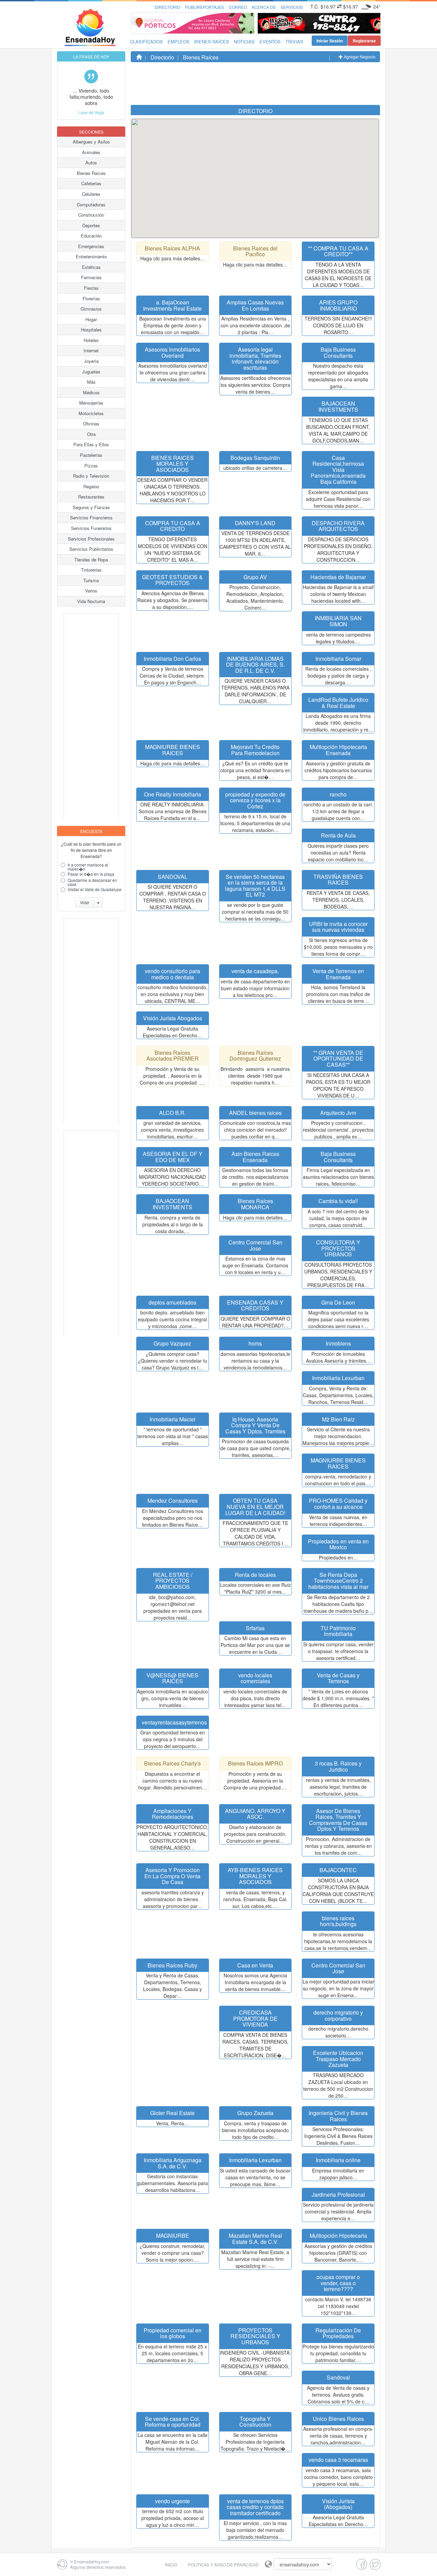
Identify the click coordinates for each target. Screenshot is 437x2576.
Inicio (171, 2565)
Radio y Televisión (91, 476)
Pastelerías (91, 455)
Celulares (91, 194)
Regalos (91, 486)
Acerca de (264, 7)
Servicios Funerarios (91, 528)
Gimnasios (91, 309)
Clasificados (146, 42)
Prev (265, 23)
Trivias (294, 42)
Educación (91, 236)
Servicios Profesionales (91, 539)
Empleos (179, 42)
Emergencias (91, 246)
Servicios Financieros (91, 517)
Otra (91, 434)
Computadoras (91, 205)
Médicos (91, 392)
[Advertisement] (91, 716)
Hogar (91, 319)
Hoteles (91, 340)
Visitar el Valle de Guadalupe (95, 889)
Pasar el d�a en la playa (91, 874)
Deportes (91, 225)
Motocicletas (91, 413)
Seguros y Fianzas (91, 507)
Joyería (91, 361)
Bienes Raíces (212, 42)
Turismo (91, 580)
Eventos (270, 42)
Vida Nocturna (91, 601)
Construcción (91, 215)
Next (373, 23)
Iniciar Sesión (330, 41)
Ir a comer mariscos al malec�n (88, 867)
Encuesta (91, 831)
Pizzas (91, 466)
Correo (238, 7)
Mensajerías (91, 403)
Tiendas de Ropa (91, 560)
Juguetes (91, 372)
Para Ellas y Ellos (91, 444)
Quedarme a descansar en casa (92, 882)
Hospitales (91, 330)
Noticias (244, 42)
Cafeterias (91, 183)
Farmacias (91, 277)
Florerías (91, 298)
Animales (91, 152)
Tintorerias (91, 570)
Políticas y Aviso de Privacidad (223, 2565)
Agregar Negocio (359, 57)
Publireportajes (205, 7)
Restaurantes (91, 497)
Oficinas (91, 424)
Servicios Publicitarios (91, 549)
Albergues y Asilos (91, 142)
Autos (91, 162)
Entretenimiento (91, 256)
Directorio (167, 7)
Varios (91, 591)
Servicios (292, 7)
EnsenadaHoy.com (92, 2561)
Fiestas (91, 288)
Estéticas (91, 267)
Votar (85, 902)
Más (91, 382)
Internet (91, 350)
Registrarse (364, 41)
